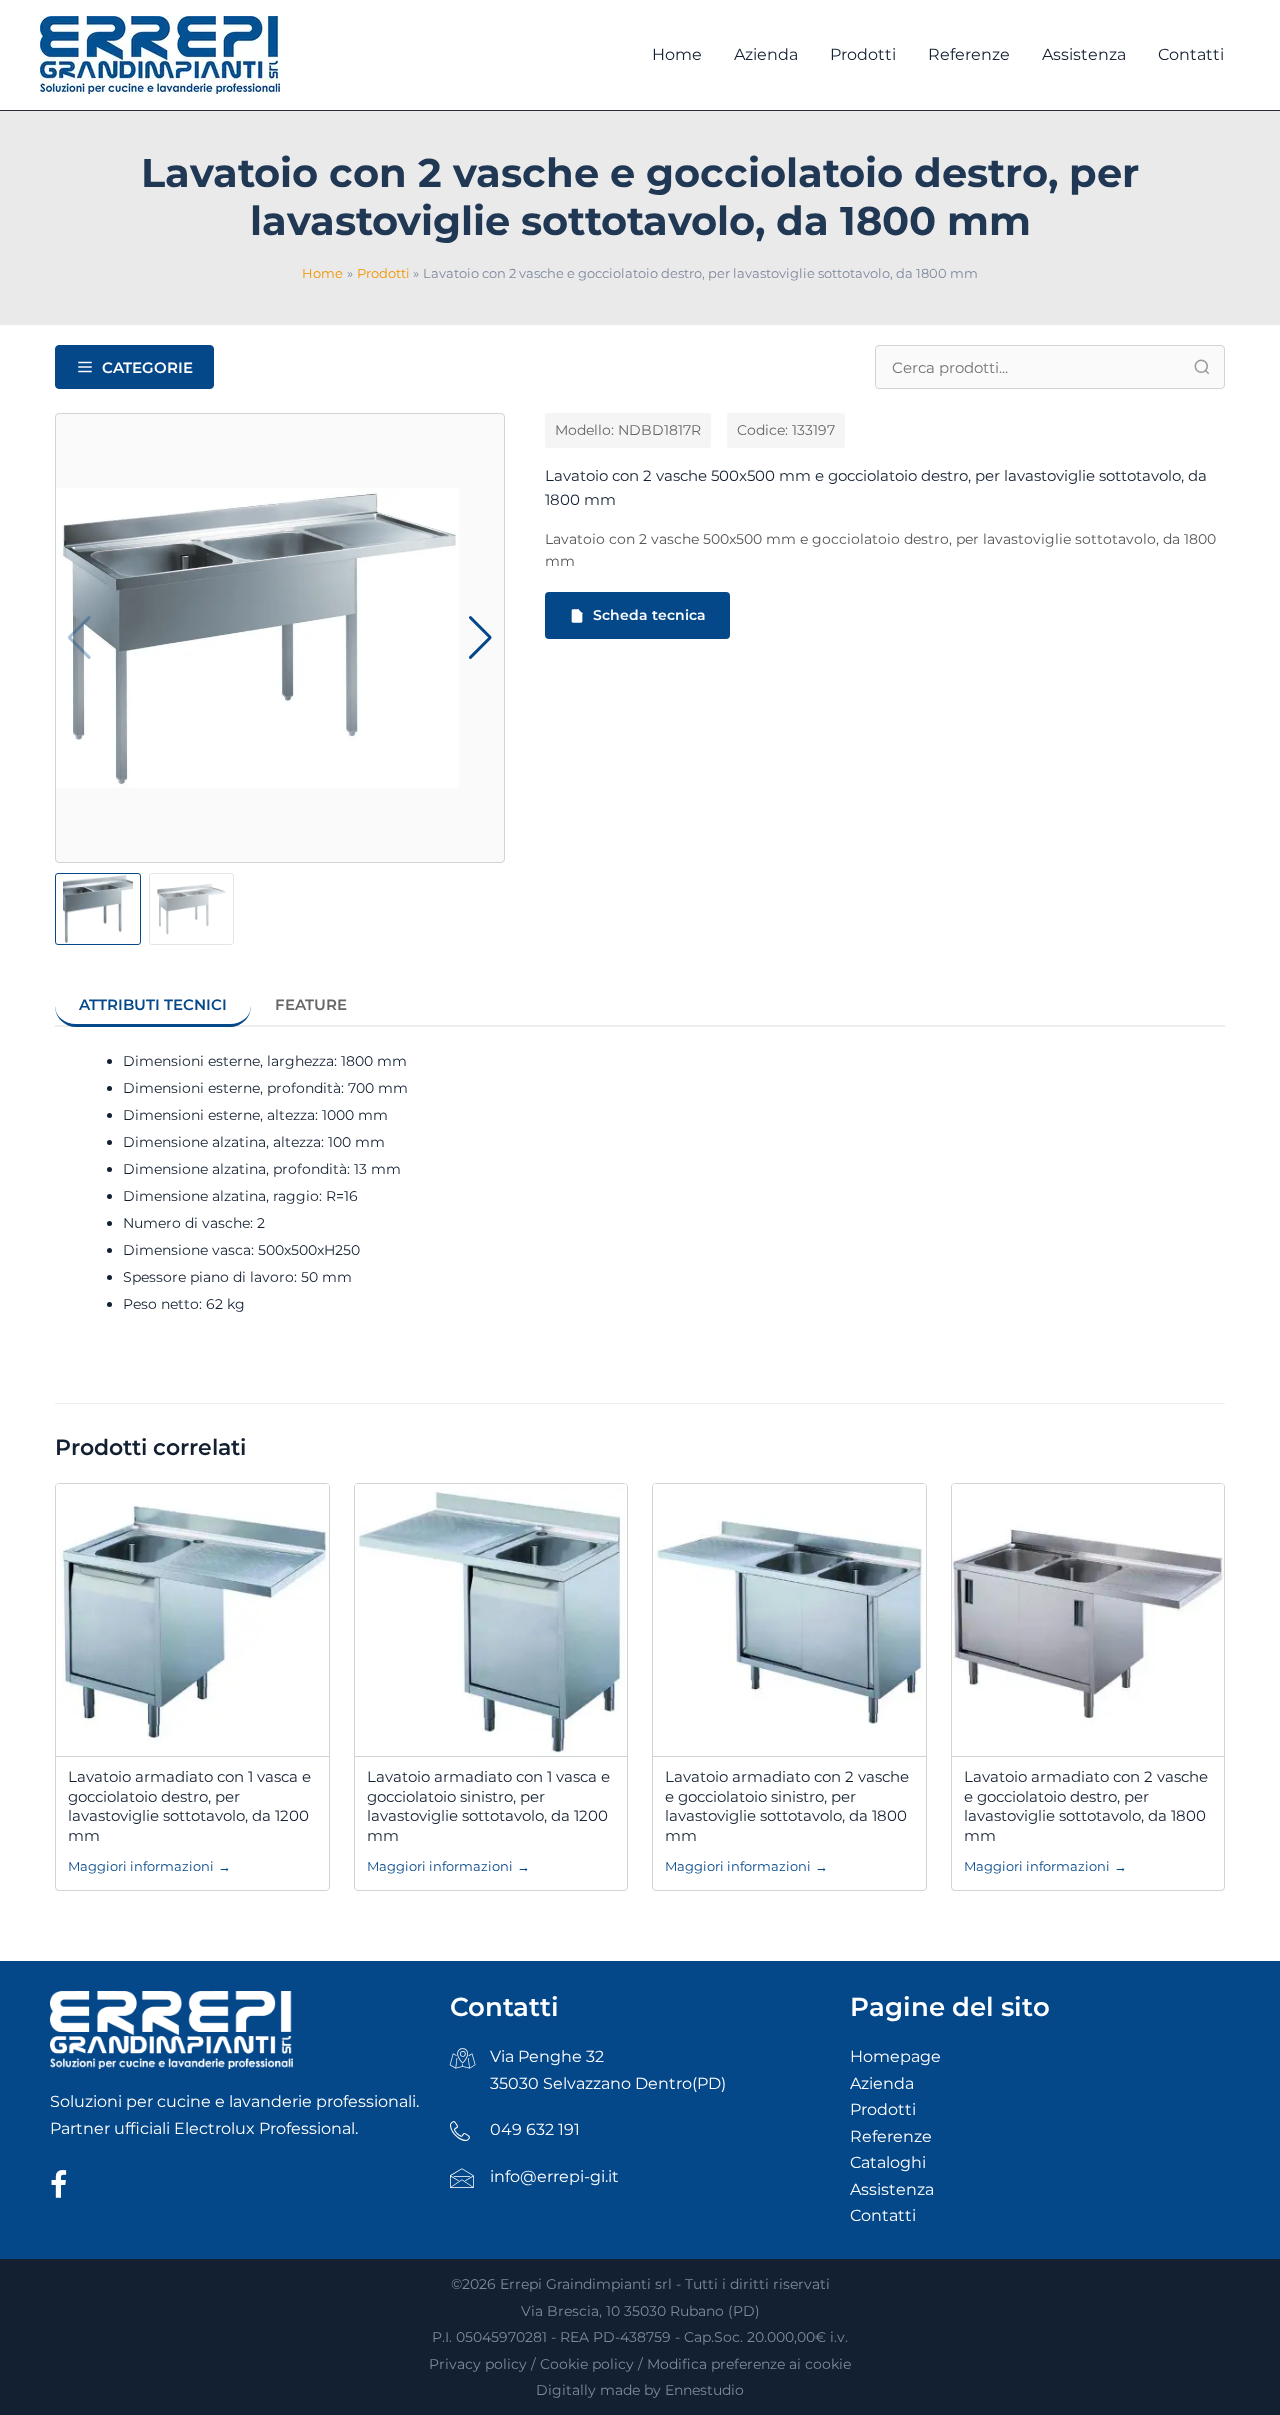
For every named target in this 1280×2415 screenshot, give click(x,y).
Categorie (147, 367)
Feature (311, 1004)
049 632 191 (535, 2129)
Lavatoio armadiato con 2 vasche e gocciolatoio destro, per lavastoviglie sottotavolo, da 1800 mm (1086, 1806)
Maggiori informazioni (149, 1866)
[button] (480, 638)
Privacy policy (478, 2364)
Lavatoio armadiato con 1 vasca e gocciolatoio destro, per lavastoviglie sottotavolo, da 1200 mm (189, 1806)
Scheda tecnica (649, 615)
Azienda (882, 2083)
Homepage (895, 2056)
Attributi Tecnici (153, 1004)
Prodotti (883, 2109)
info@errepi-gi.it (554, 2176)
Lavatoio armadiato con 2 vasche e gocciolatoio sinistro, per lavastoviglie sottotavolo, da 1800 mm (787, 1806)
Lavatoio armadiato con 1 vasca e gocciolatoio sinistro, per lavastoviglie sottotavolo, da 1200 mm (488, 1806)
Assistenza (892, 2189)
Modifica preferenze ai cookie (749, 2364)
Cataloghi (888, 2162)
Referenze (891, 2136)
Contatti (883, 2215)
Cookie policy (587, 2364)
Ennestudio (704, 2390)
